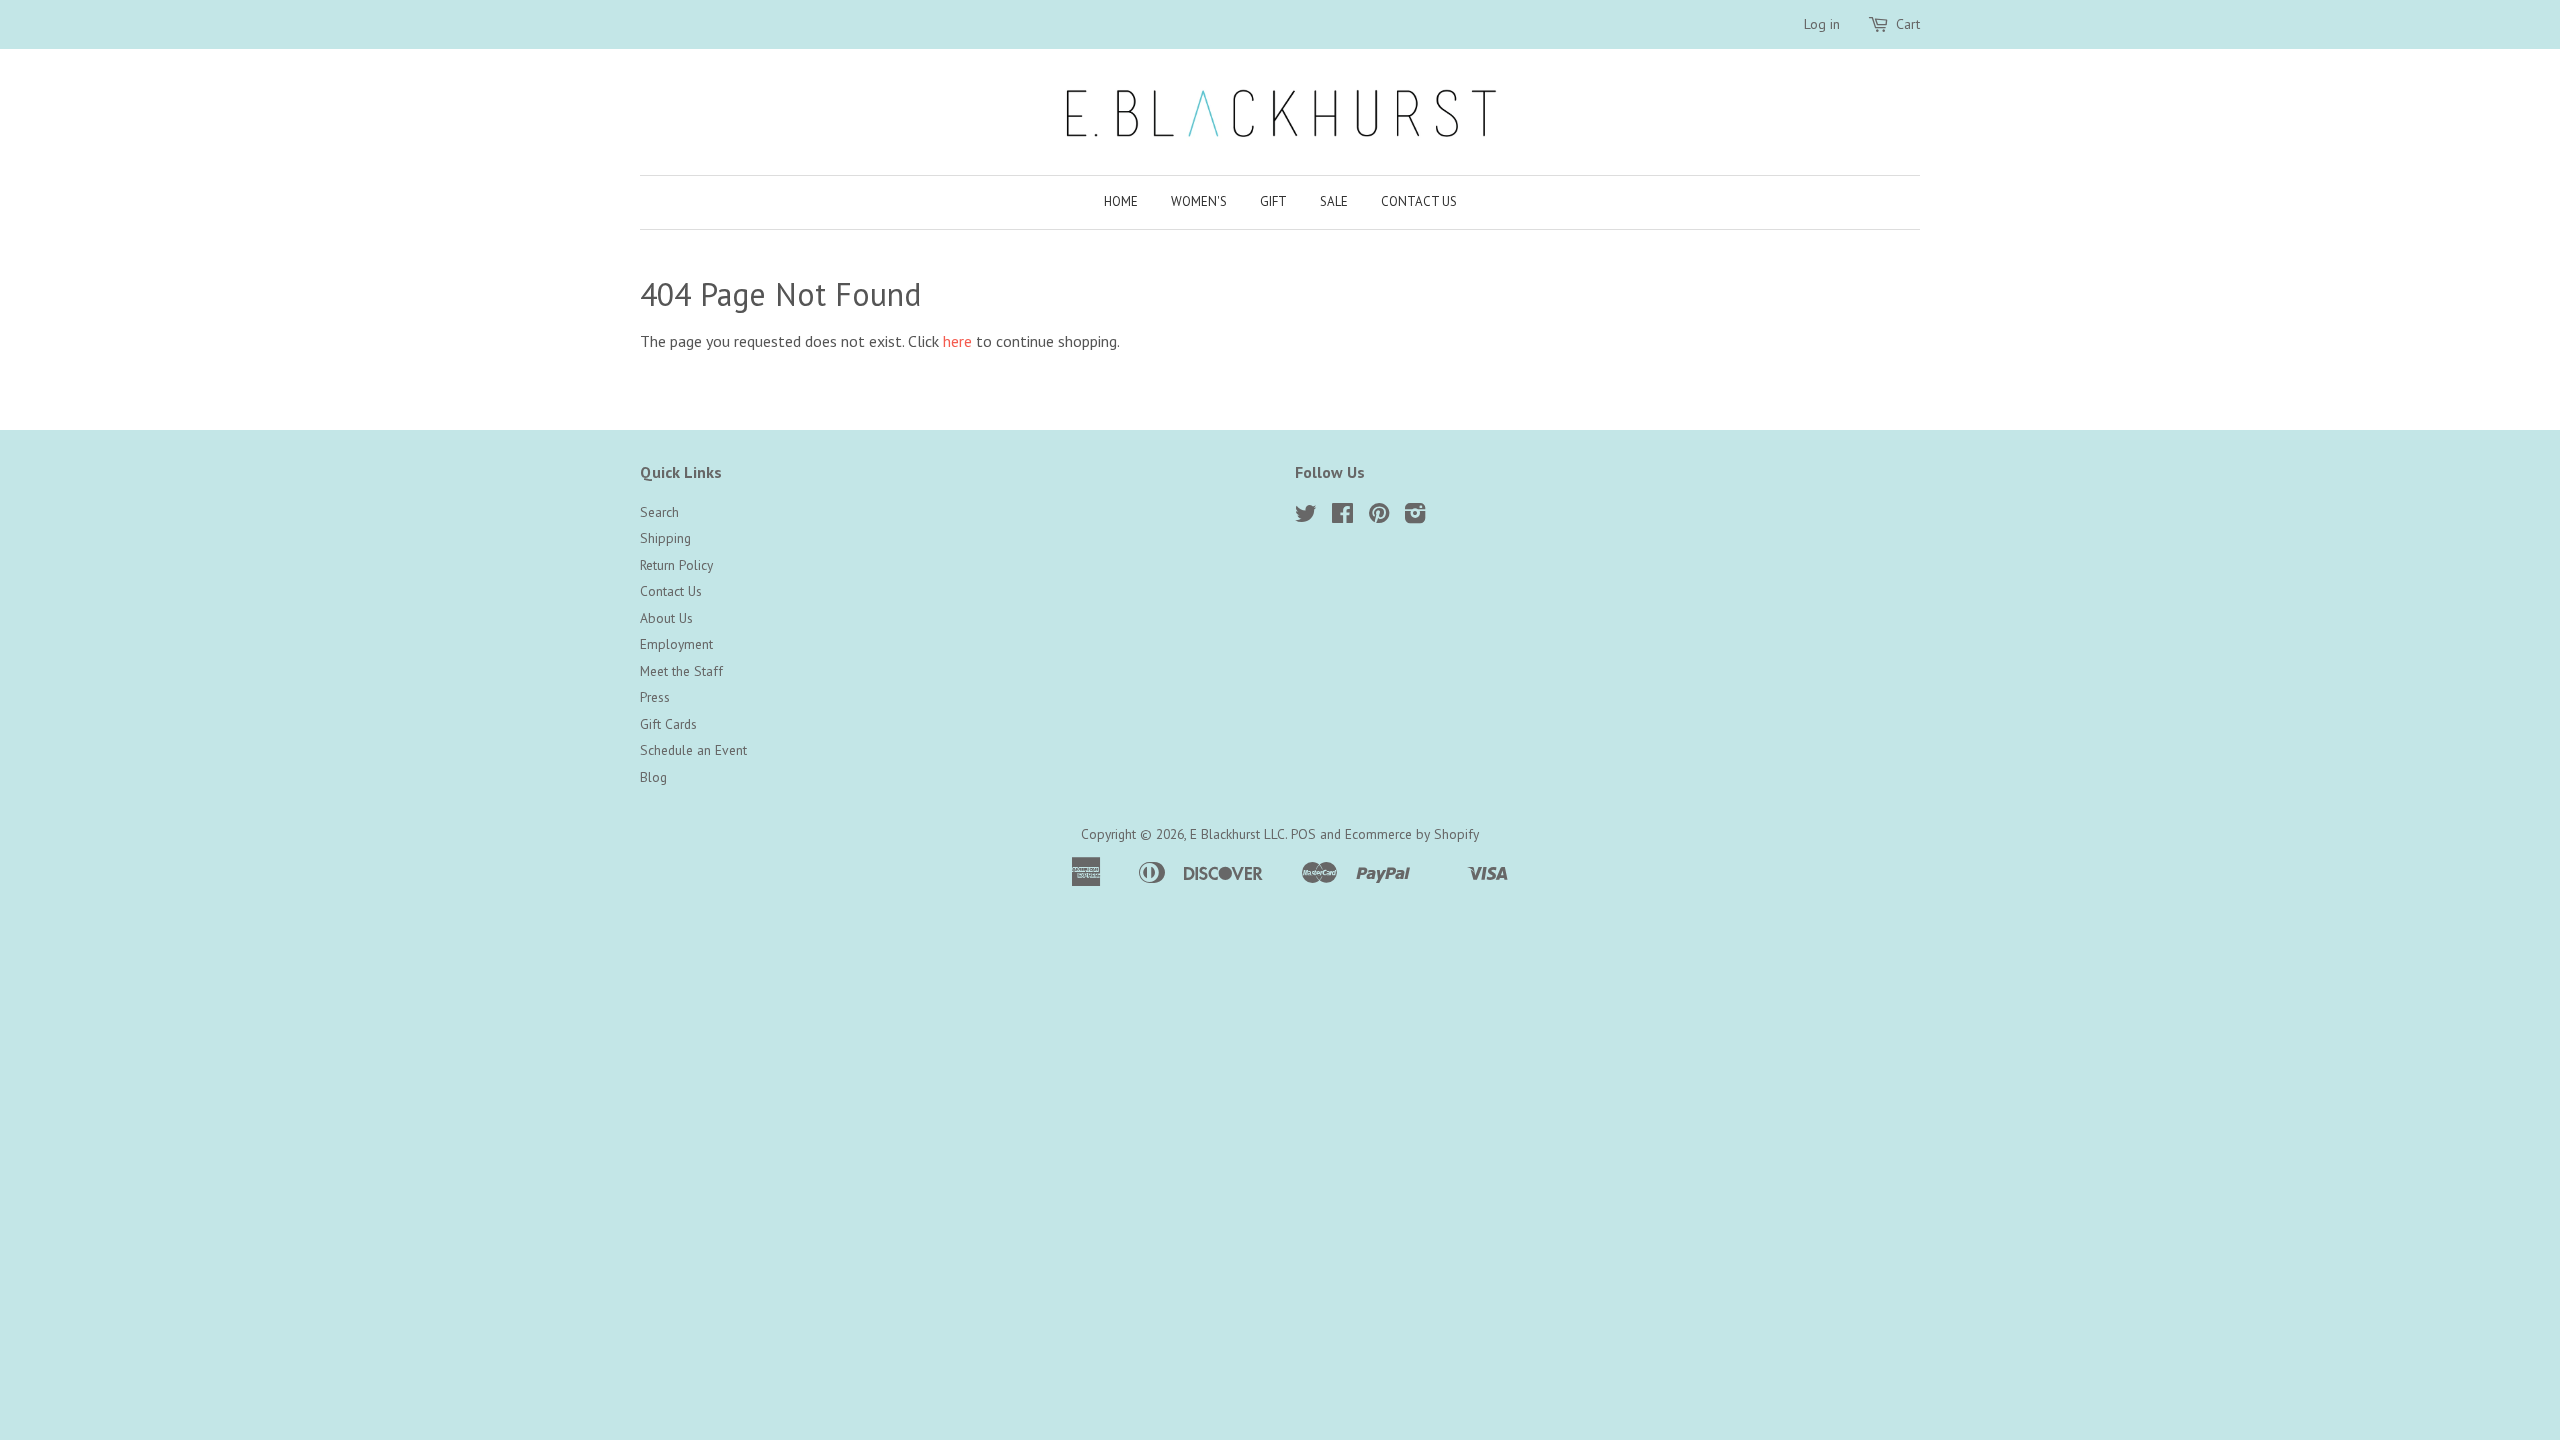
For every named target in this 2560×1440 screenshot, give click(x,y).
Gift (1273, 201)
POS (1303, 834)
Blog (653, 777)
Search (659, 512)
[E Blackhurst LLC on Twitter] (1306, 517)
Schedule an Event (693, 750)
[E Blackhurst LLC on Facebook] (1342, 517)
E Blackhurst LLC (1237, 834)
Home (1121, 201)
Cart (1908, 24)
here (957, 341)
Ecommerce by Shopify (1412, 834)
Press (655, 697)
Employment (676, 644)
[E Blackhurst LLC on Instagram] (1415, 517)
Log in (1822, 24)
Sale (1334, 201)
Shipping (665, 538)
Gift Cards (668, 724)
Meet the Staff (681, 671)
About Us (666, 618)
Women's (1199, 201)
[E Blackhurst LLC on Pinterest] (1379, 517)
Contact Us (1419, 201)
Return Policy (676, 565)
